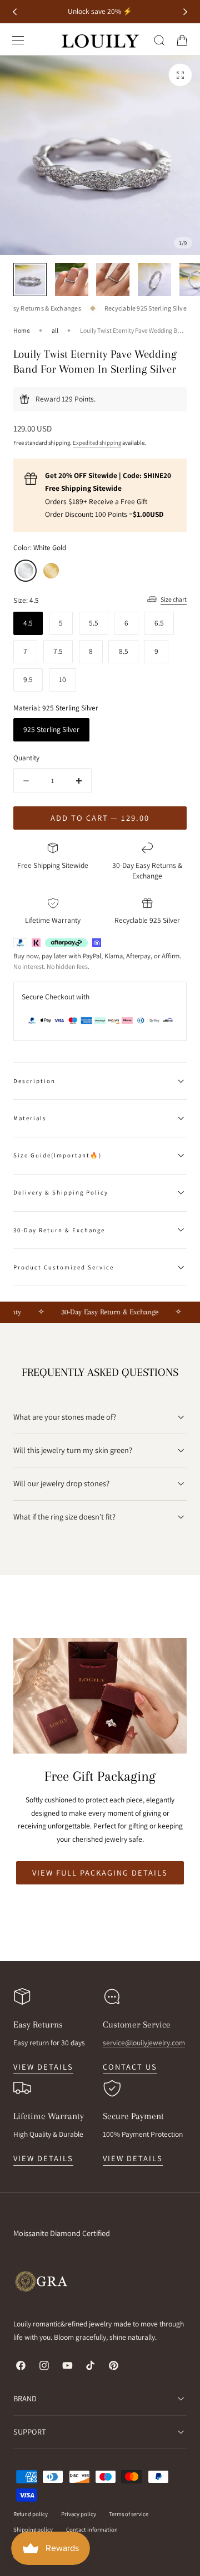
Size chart (174, 599)
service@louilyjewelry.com (144, 2042)
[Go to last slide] (15, 12)
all (55, 330)
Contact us (130, 2067)
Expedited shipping (97, 443)
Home (22, 330)
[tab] (100, 1899)
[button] (18, 40)
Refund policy (31, 2514)
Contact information (92, 2529)
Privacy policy (79, 2514)
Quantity (26, 758)
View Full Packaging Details (100, 1873)
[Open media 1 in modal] (180, 75)
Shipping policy (33, 2529)
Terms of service (129, 2514)
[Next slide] (185, 12)
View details (43, 2067)
